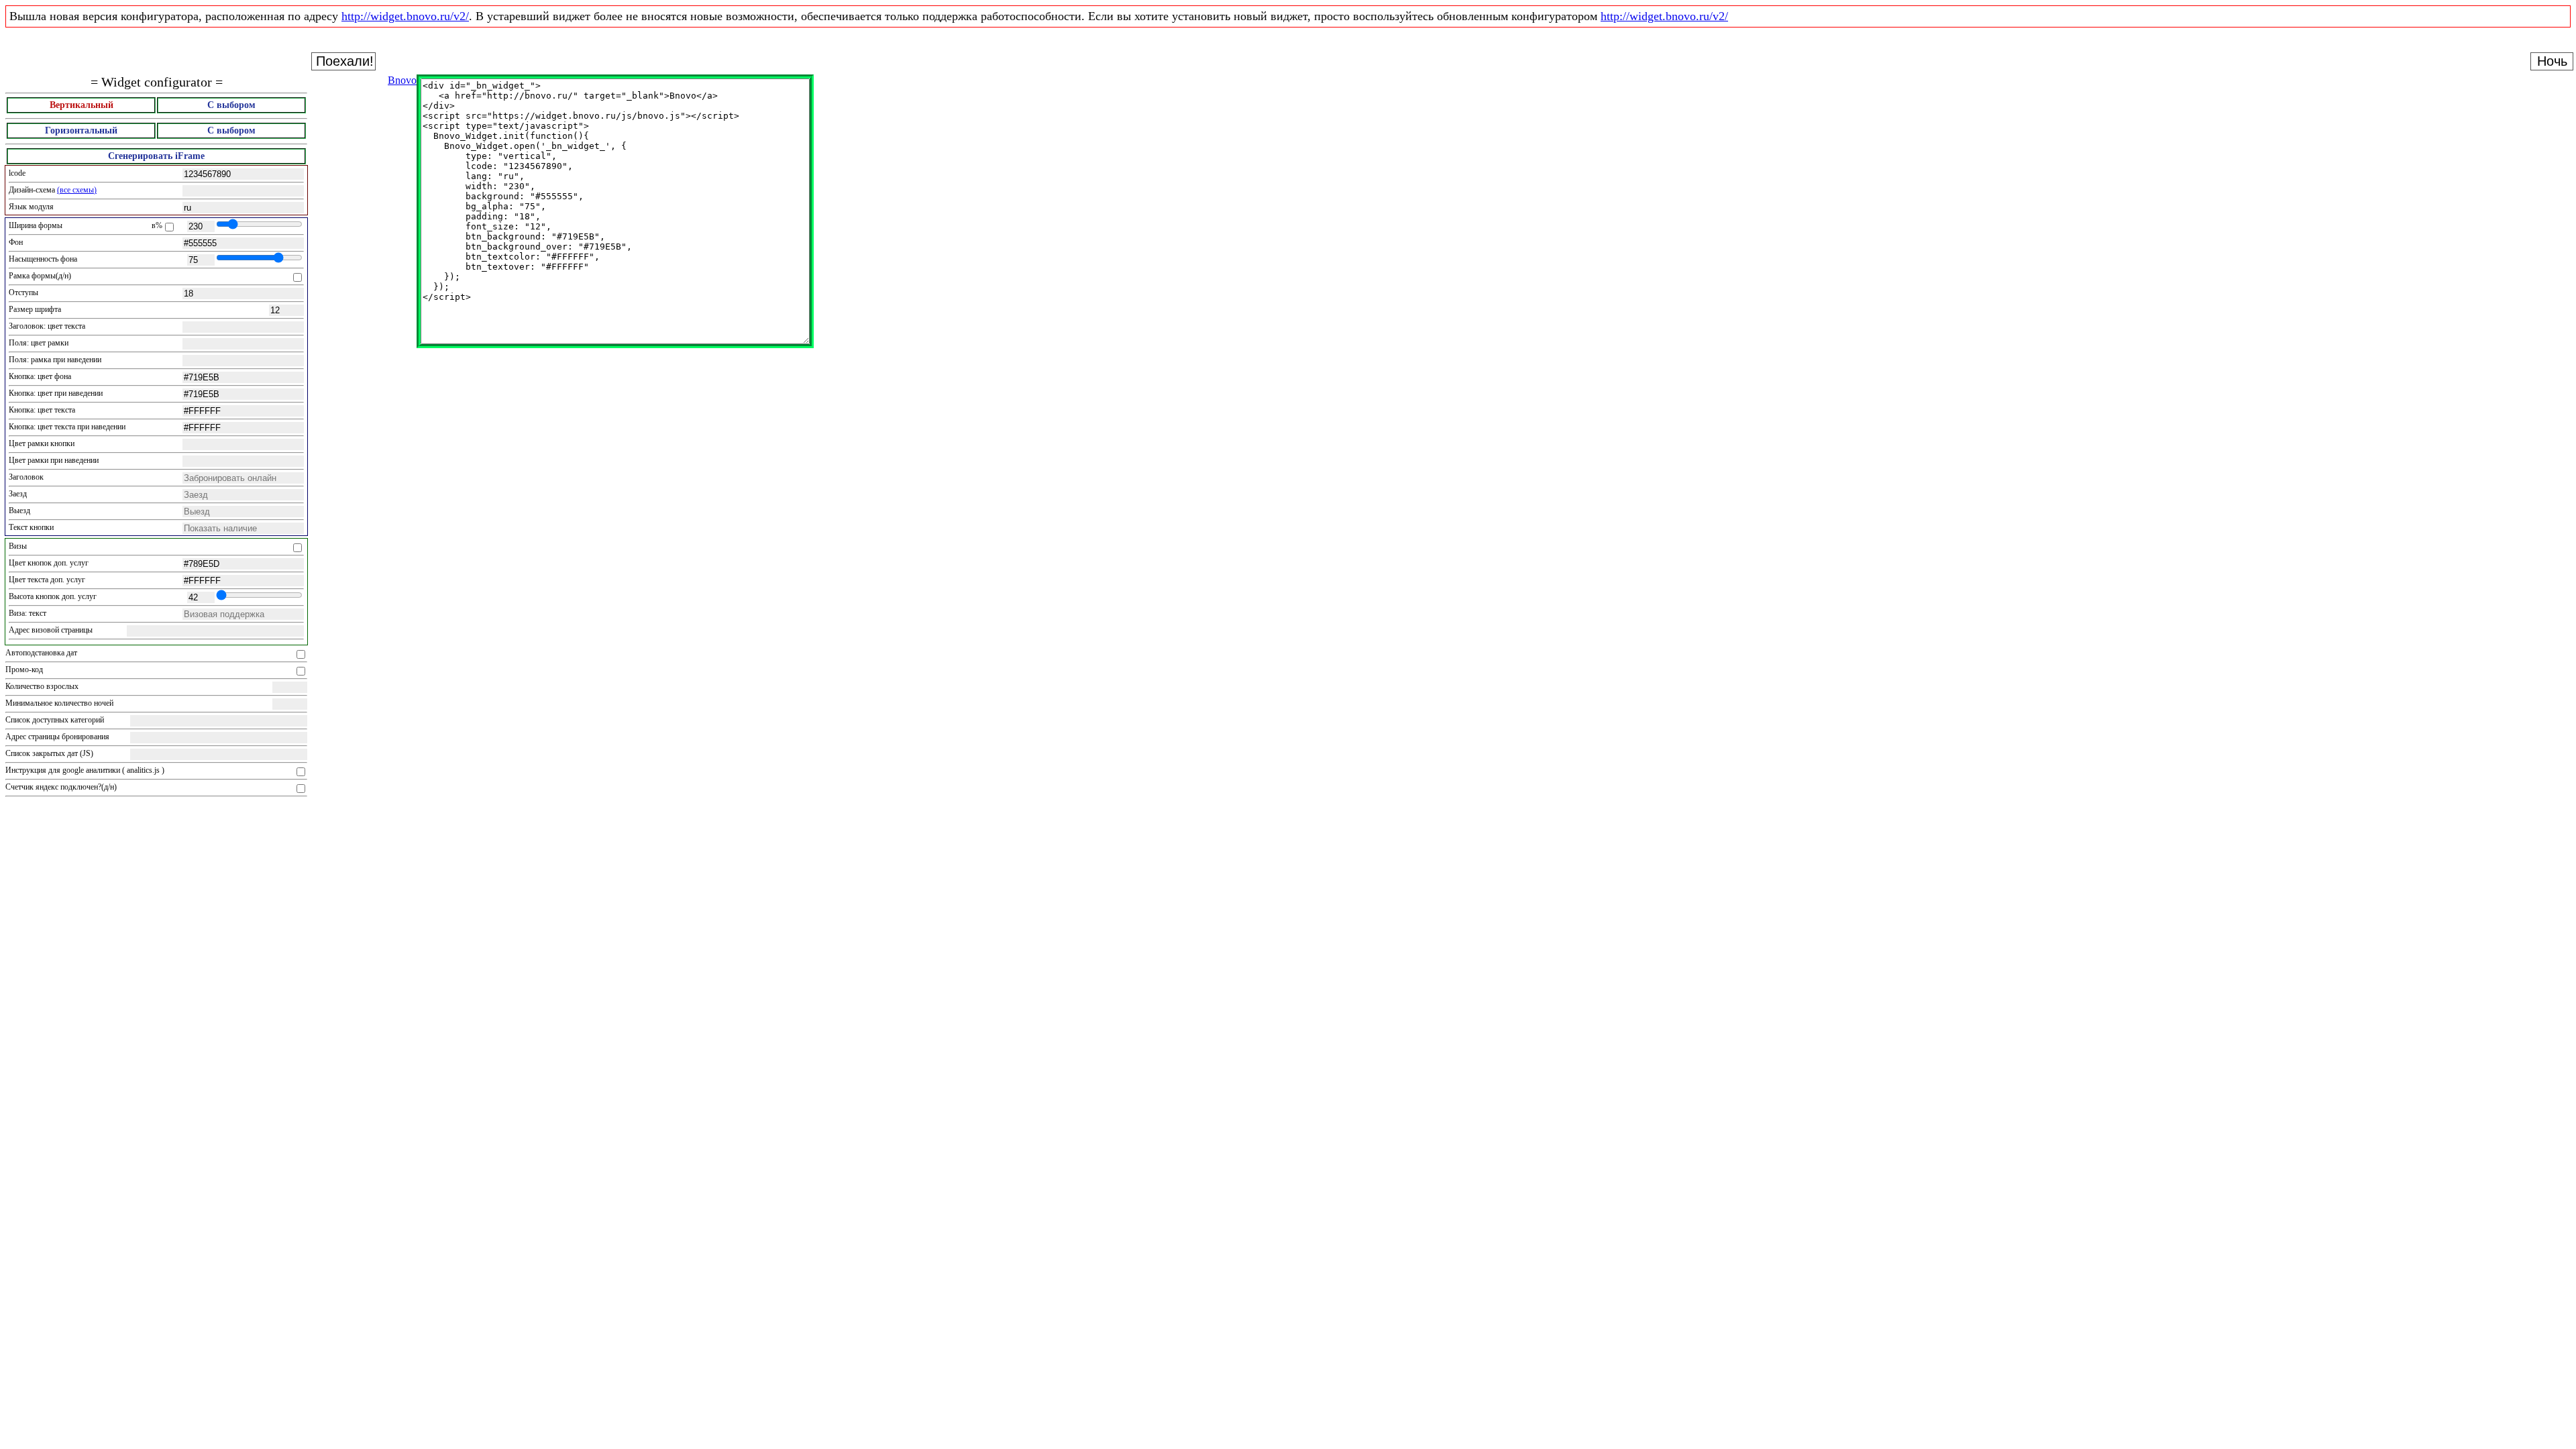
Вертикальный (82, 105)
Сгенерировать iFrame (156, 156)
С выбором (231, 105)
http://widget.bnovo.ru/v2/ (405, 16)
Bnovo (402, 80)
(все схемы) (77, 190)
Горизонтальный (81, 130)
